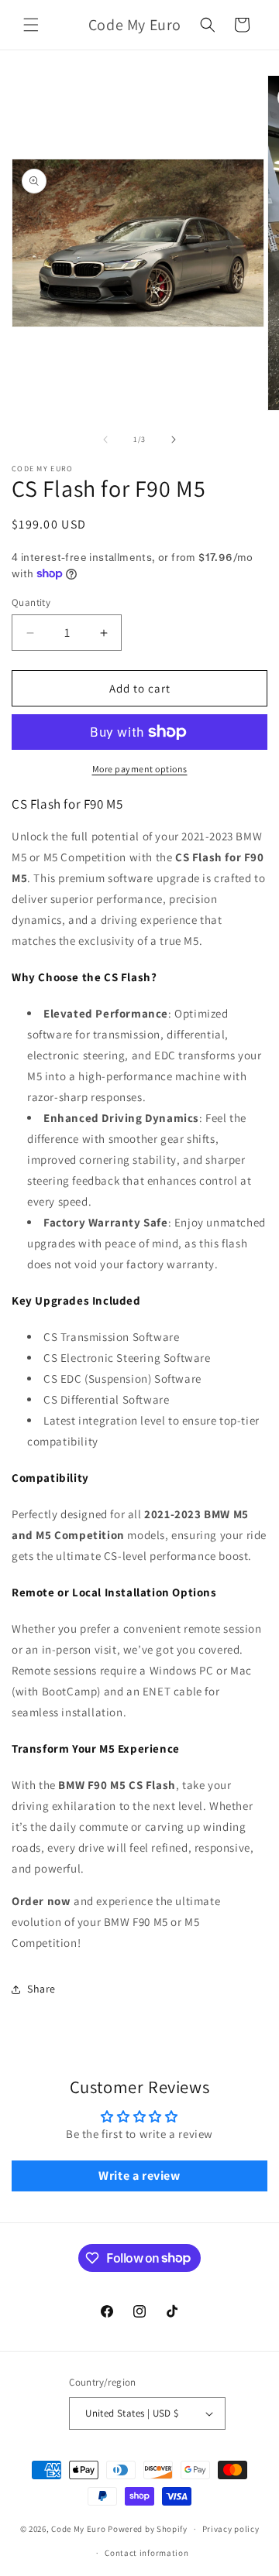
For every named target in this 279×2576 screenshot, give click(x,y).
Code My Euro (78, 2529)
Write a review (139, 2176)
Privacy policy (231, 2529)
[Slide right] (174, 440)
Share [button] (41, 1989)
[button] (31, 25)
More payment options (140, 769)
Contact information (146, 2553)
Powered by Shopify (148, 2529)
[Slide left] (105, 440)
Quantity (31, 602)
